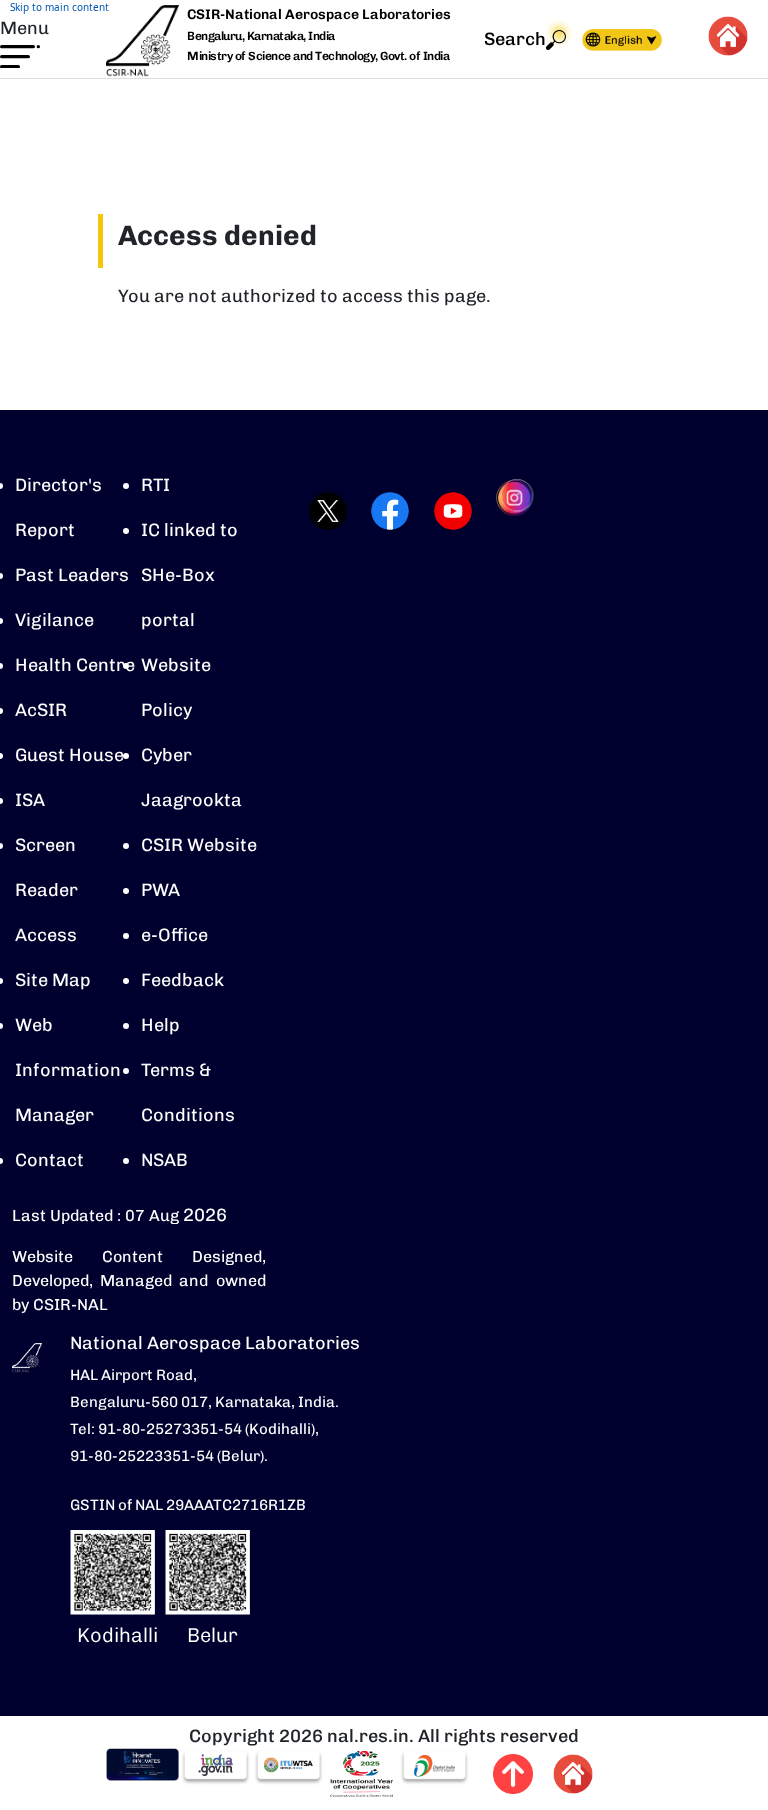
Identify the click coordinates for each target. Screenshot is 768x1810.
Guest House (69, 755)
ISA (30, 800)
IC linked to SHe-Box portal (189, 575)
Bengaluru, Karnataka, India (261, 36)
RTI (155, 485)
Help (160, 1025)
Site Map (53, 980)
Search (515, 39)
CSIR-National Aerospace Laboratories (319, 14)
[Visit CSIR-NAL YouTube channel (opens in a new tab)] (446, 511)
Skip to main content (59, 7)
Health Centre (75, 665)
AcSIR (41, 710)
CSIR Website (199, 845)
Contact (49, 1160)
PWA (160, 890)
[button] (24, 42)
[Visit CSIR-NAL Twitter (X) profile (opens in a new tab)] (321, 511)
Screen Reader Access (46, 890)
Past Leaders (72, 575)
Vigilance (54, 620)
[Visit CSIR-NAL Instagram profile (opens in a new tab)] (510, 511)
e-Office (174, 935)
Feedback (182, 980)
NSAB (164, 1160)
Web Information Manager (68, 1070)
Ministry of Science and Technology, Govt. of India (318, 56)
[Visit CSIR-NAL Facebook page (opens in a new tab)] (383, 511)
